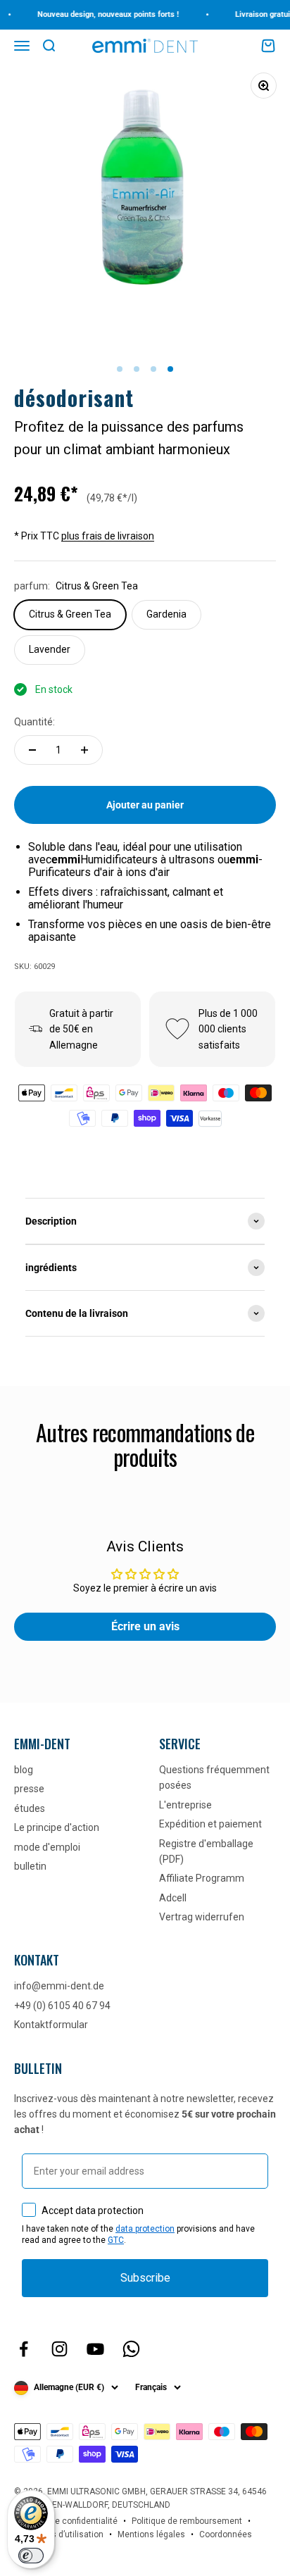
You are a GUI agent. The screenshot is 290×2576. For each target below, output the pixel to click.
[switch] (31, 2556)
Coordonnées (226, 2534)
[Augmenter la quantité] (84, 750)
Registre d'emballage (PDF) (206, 1851)
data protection (145, 2229)
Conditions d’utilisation (59, 2534)
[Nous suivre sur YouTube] (95, 2349)
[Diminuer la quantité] (32, 750)
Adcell (173, 1898)
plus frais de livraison (108, 536)
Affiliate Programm (202, 1878)
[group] (145, 1221)
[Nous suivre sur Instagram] (59, 2349)
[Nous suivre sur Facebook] (24, 2349)
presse (29, 1789)
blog (24, 1770)
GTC (116, 2240)
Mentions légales (151, 2534)
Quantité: (34, 722)
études (30, 1808)
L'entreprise (185, 1805)
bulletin (30, 1866)
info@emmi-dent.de (59, 1986)
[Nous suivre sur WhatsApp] (131, 2349)
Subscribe (145, 2278)
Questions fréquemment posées (214, 1777)
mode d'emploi (47, 1847)
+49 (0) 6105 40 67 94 (62, 2006)
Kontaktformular (51, 2025)
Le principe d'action (57, 1827)
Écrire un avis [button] (145, 1626)
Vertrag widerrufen (202, 1917)
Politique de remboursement (187, 2521)
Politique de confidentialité (66, 2521)
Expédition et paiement (210, 1824)
